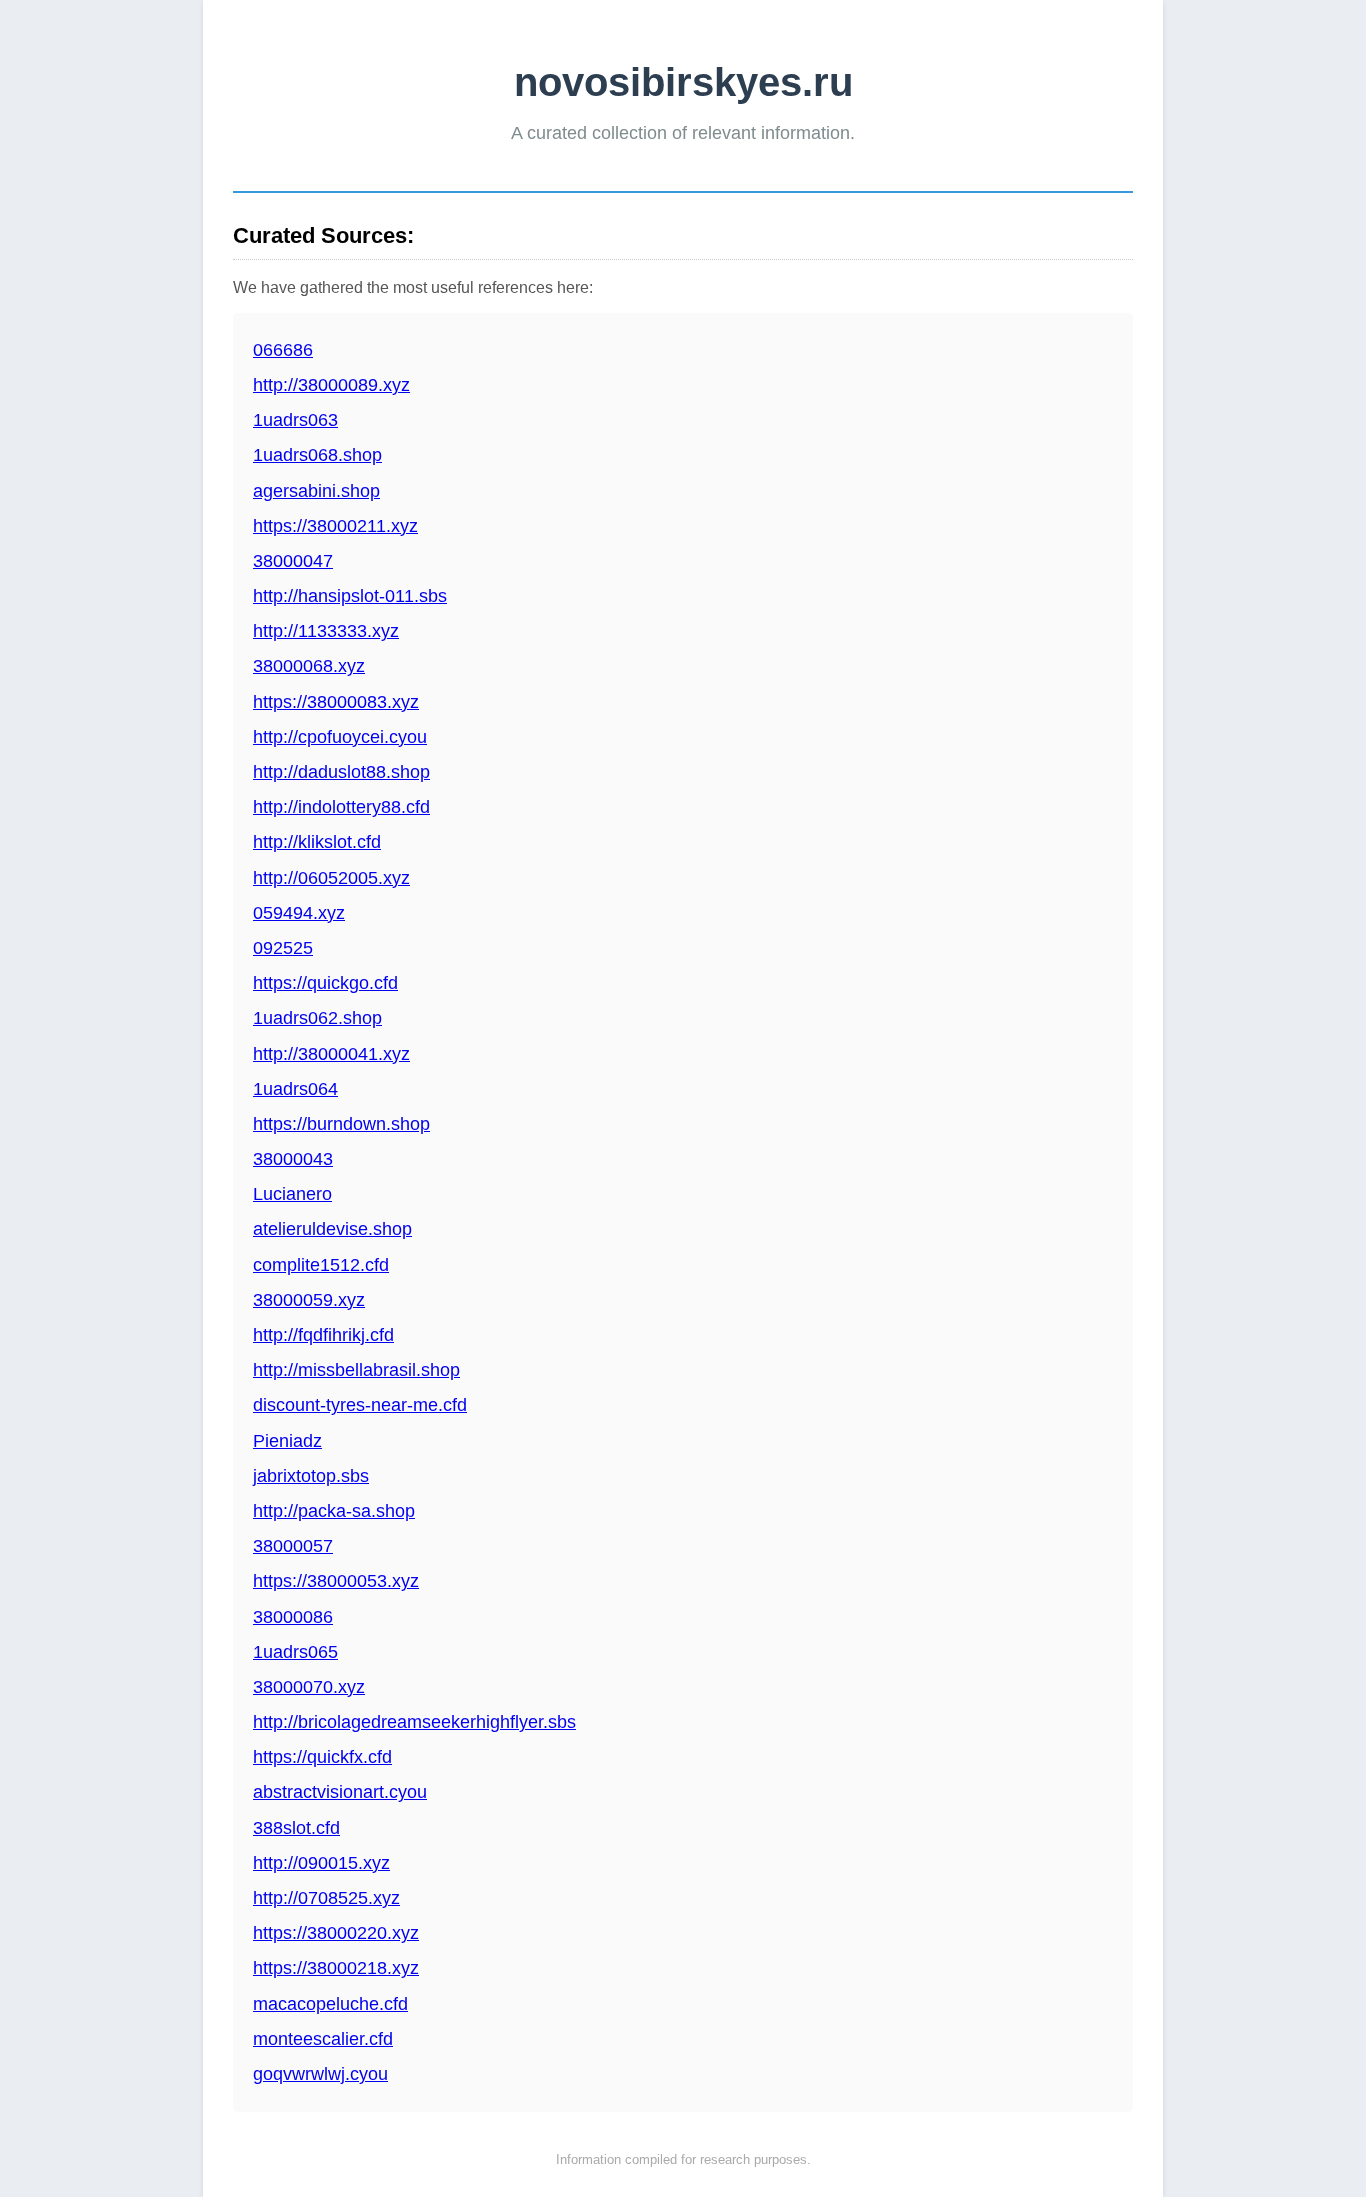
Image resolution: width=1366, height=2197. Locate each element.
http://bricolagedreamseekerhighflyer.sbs (414, 1722)
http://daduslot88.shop (341, 772)
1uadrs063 (295, 420)
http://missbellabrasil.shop (356, 1370)
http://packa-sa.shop (334, 1511)
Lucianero (292, 1194)
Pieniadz (287, 1441)
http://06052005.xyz (331, 878)
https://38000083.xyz (336, 702)
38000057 (293, 1546)
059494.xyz (299, 913)
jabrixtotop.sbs (311, 1476)
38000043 (293, 1159)
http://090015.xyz (321, 1863)
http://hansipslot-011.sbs (350, 596)
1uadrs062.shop (317, 1018)
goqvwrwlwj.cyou (320, 2074)
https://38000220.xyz (336, 1933)
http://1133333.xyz (326, 631)
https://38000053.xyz (336, 1581)
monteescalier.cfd (323, 2039)
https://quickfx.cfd (322, 1757)
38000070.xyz (309, 1687)
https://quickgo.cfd (325, 983)
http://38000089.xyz (331, 385)
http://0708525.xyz (326, 1898)
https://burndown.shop (341, 1124)
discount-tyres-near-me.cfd (360, 1405)
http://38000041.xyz (331, 1054)
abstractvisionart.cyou (340, 1792)
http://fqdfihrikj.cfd (323, 1335)
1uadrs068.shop (317, 455)
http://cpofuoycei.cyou (340, 737)
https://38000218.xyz (336, 1968)
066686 (283, 350)
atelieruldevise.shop (332, 1229)
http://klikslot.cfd (317, 842)
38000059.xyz (309, 1300)
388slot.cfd (296, 1828)
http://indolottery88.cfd (341, 807)
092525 (283, 948)
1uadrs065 (295, 1652)
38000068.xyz (309, 666)
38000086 (293, 1617)
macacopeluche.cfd (330, 2004)
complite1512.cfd (321, 1265)
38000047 (293, 561)
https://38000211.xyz (335, 526)
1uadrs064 (295, 1089)
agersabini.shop (316, 491)
